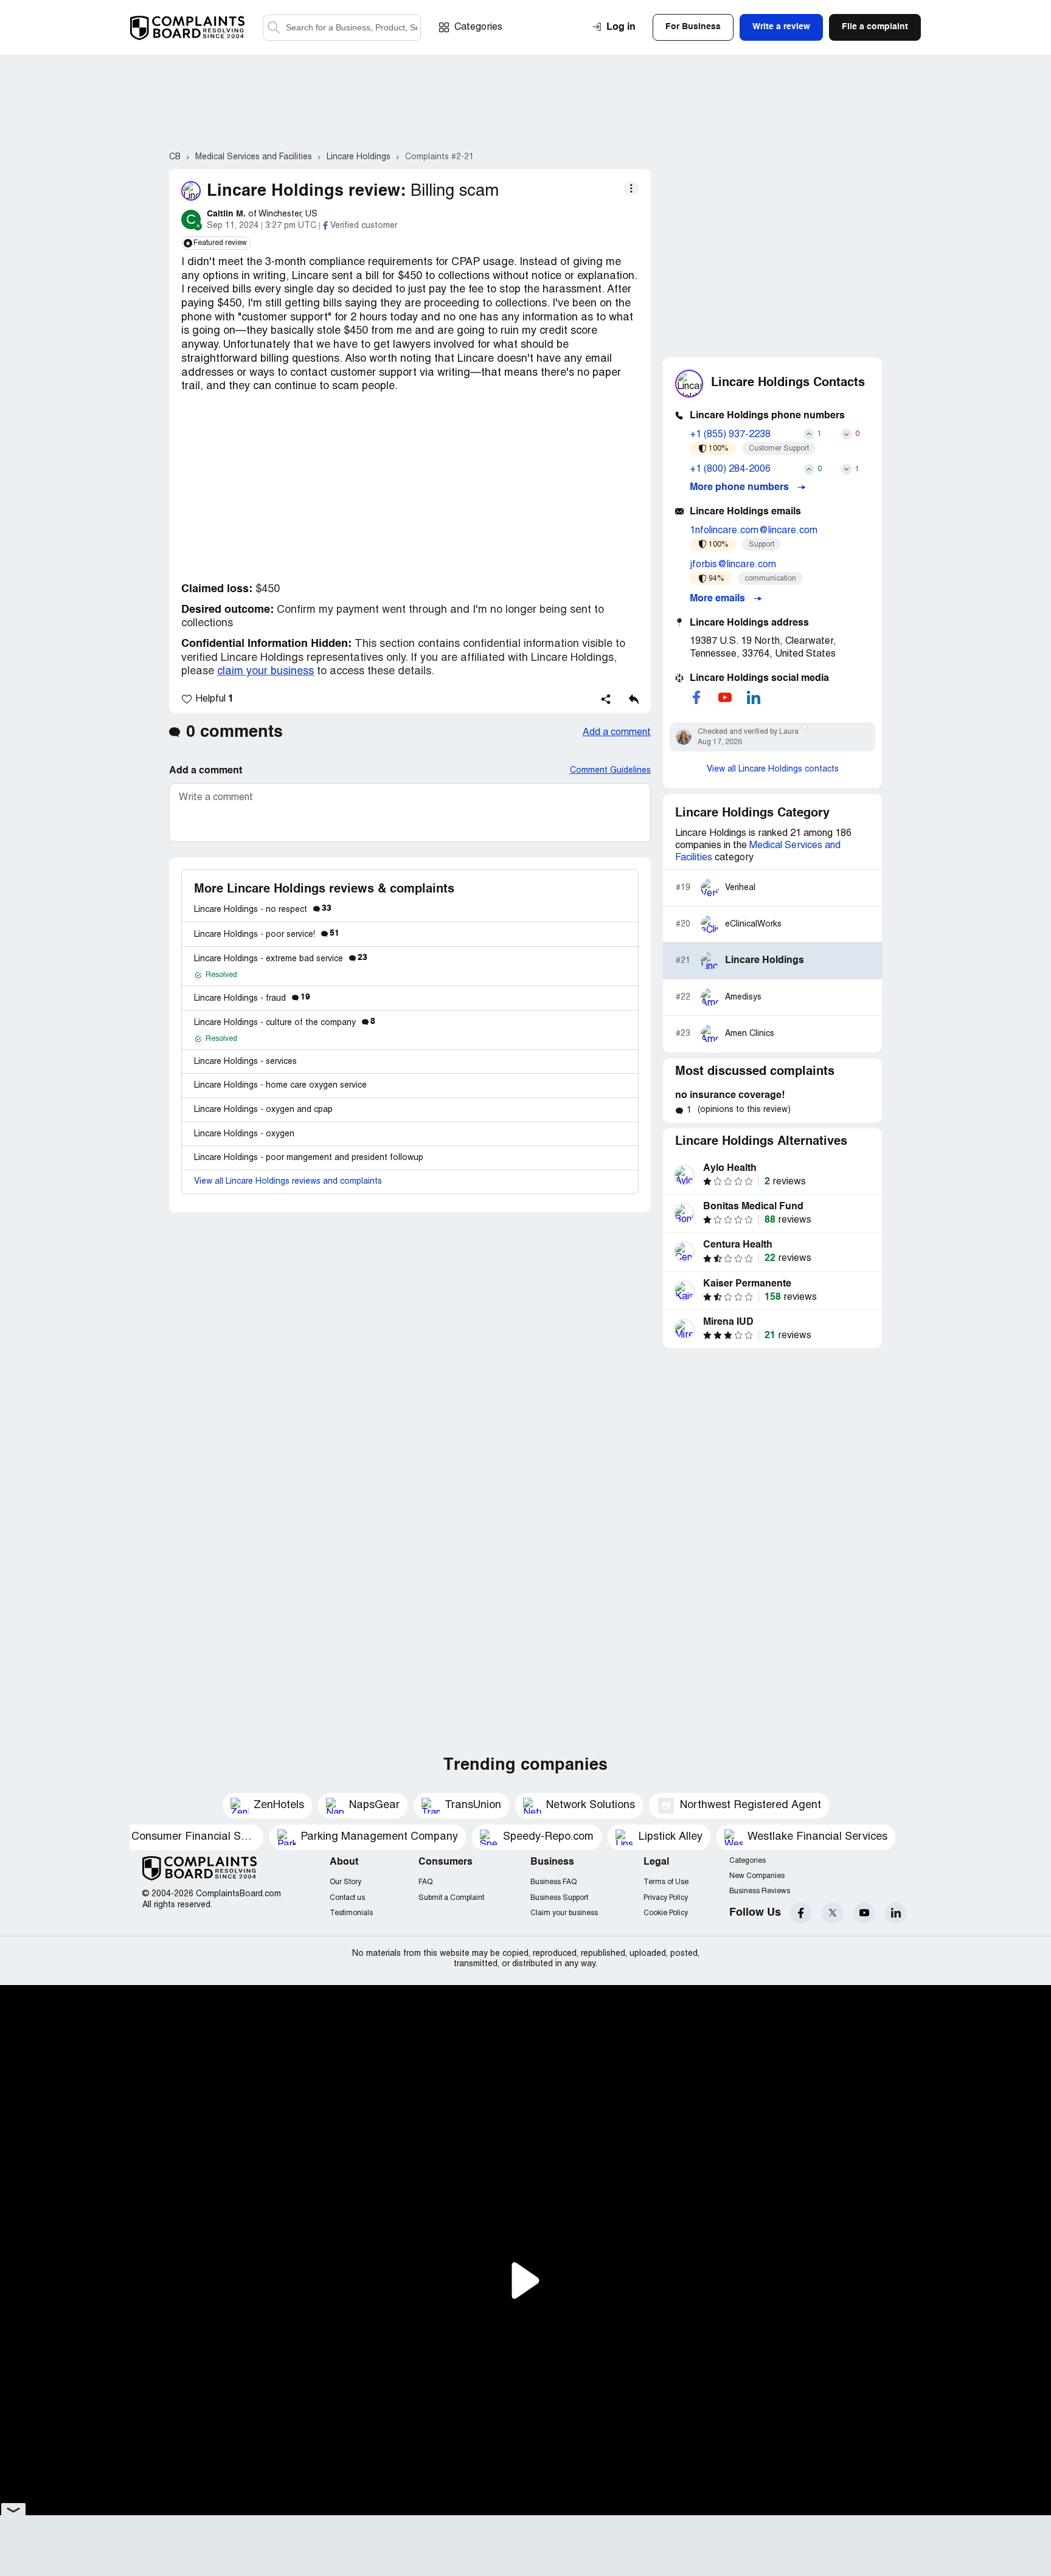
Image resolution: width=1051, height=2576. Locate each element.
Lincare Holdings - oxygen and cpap (263, 1110)
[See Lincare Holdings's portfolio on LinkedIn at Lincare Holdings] (754, 697)
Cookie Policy (666, 1913)
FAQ (425, 1882)
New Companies (757, 1876)
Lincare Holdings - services (245, 1062)
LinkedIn (896, 1913)
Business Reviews (760, 1891)
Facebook (801, 1913)
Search (274, 28)
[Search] (342, 28)
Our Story (345, 1882)
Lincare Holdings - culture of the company (285, 1023)
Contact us (347, 1898)
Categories (478, 27)
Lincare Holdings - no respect (263, 910)
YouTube (864, 1913)
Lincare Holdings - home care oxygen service (280, 1086)
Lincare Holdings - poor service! (267, 935)
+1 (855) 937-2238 (730, 435)
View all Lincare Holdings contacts (773, 769)
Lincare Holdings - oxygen (244, 1134)
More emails (719, 599)
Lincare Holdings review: (306, 191)
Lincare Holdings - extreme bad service (281, 959)
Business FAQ (553, 1882)
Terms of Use (666, 1882)
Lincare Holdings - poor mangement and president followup (309, 1158)
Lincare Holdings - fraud (252, 999)
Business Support (559, 1898)
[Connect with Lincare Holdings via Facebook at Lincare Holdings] (696, 697)
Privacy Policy (666, 1898)
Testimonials (351, 1913)
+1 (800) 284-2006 (730, 469)
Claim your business (564, 1913)
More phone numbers (741, 488)
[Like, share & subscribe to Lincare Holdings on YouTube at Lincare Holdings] (725, 697)
